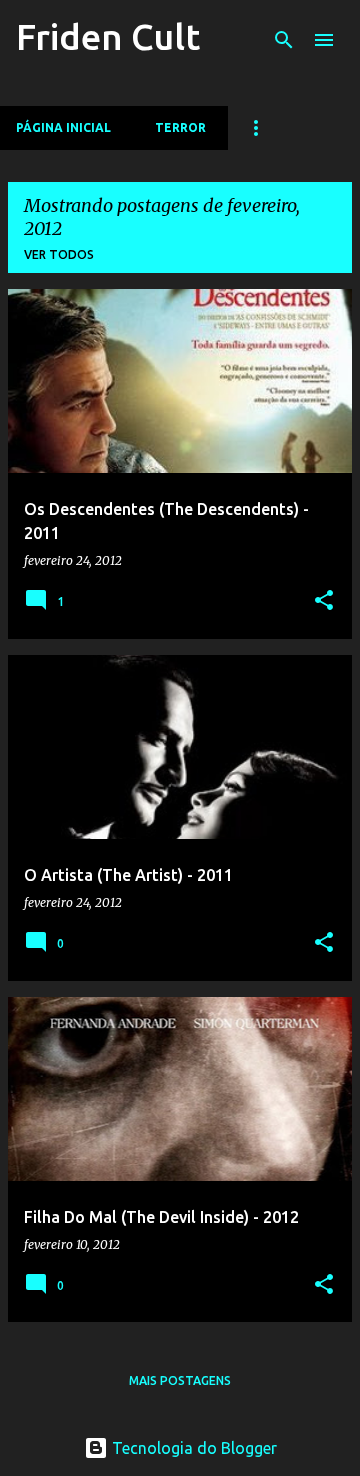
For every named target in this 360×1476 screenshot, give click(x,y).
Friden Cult (108, 36)
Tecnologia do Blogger (192, 1448)
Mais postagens (180, 1380)
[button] (324, 601)
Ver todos (59, 254)
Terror (180, 127)
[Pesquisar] (284, 40)
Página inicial (63, 127)
